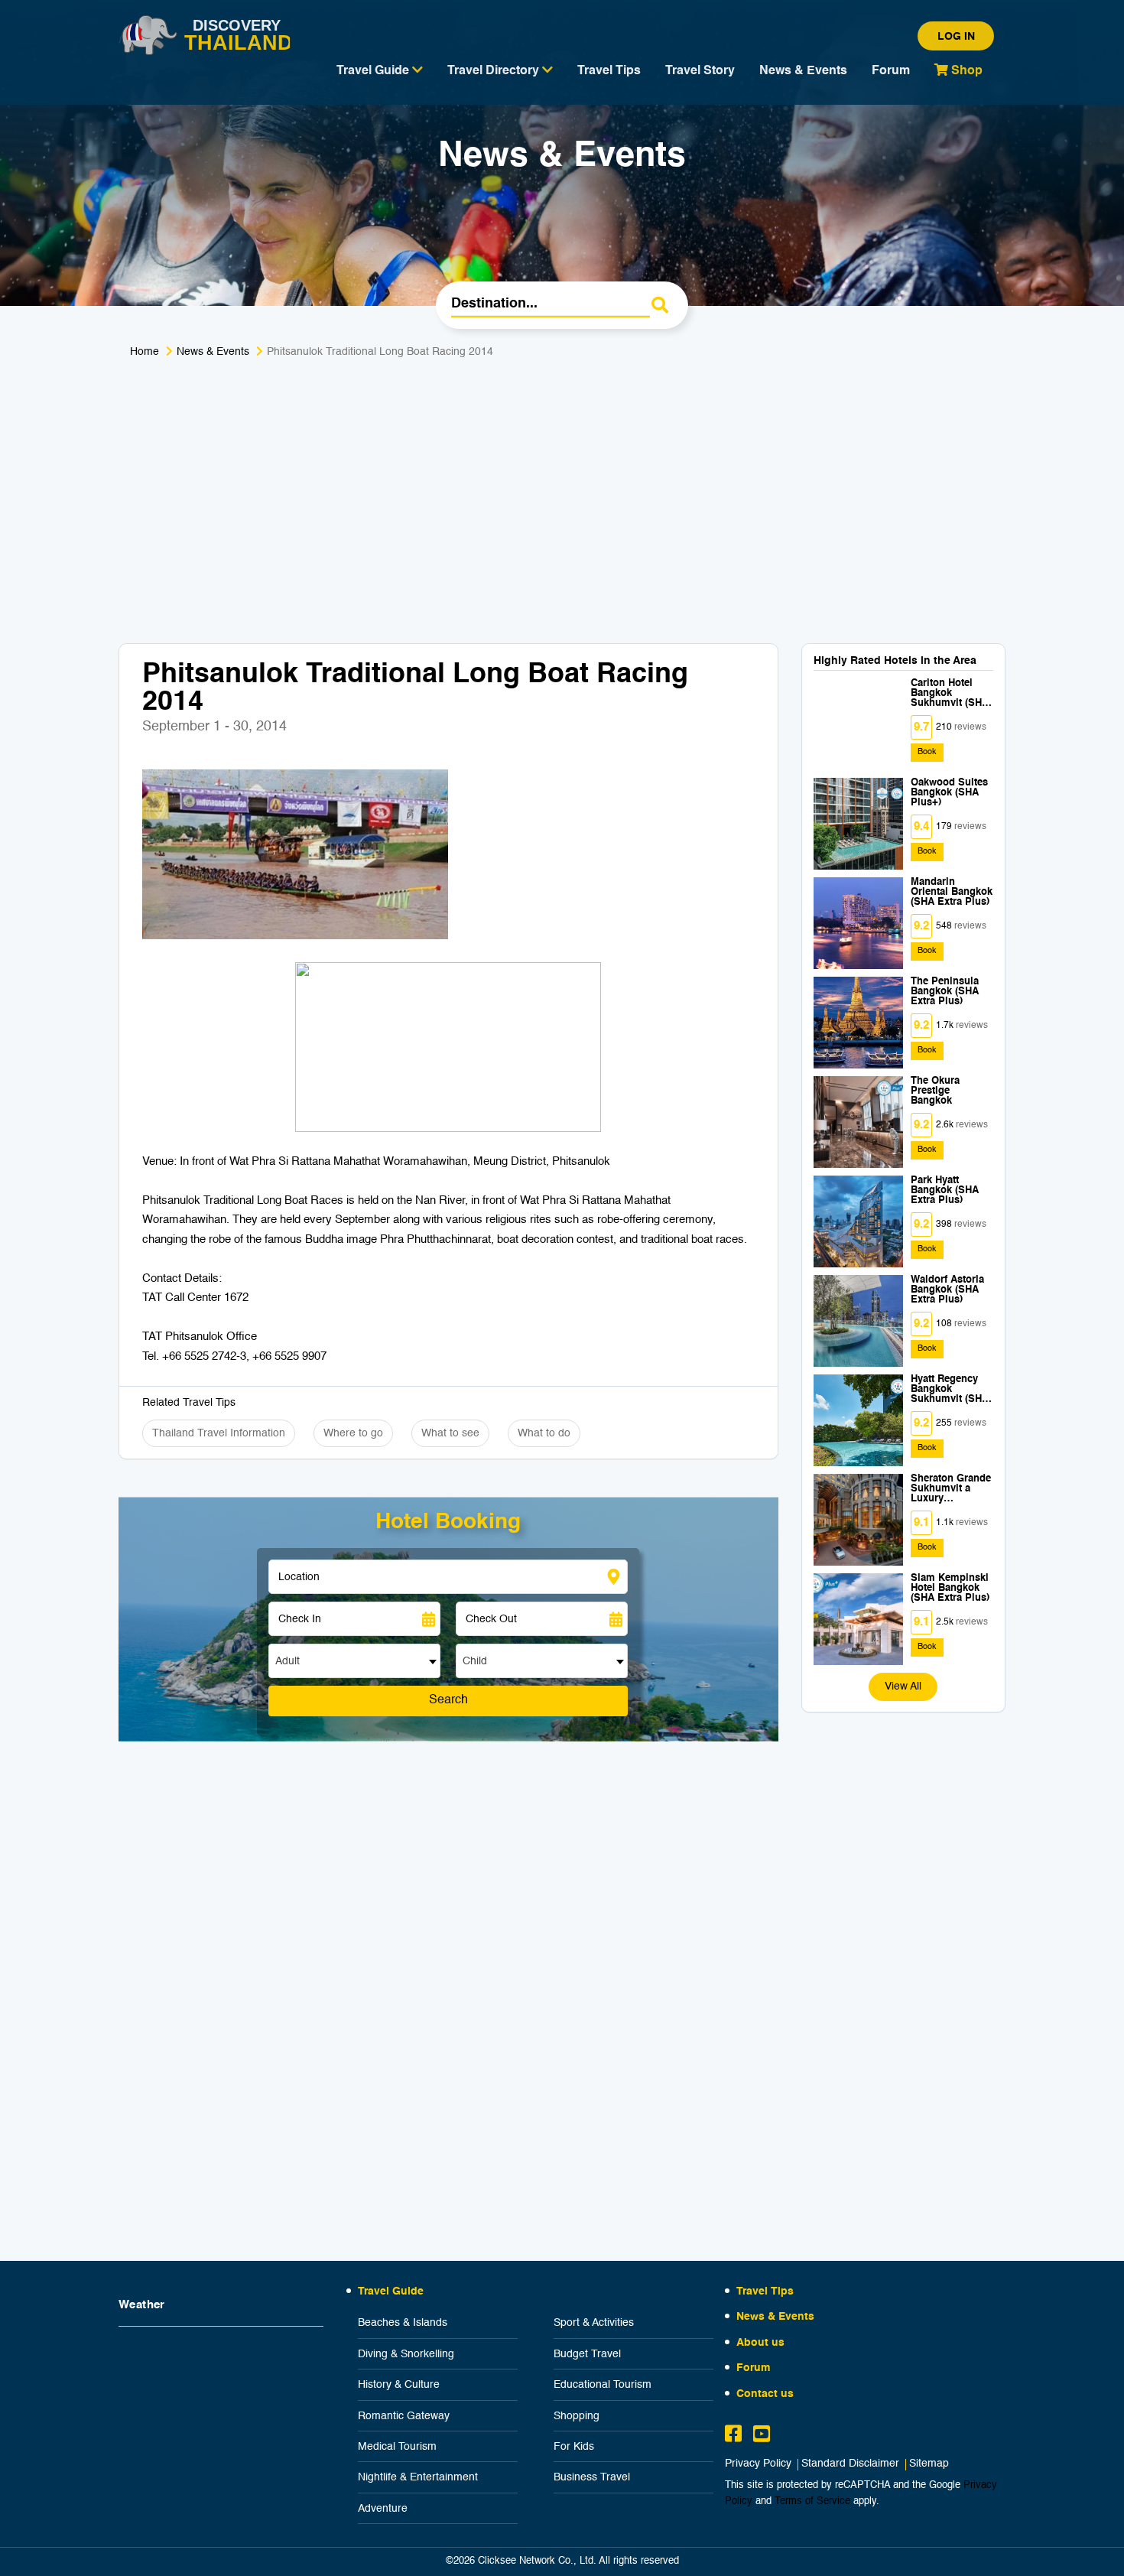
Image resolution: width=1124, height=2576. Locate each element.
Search (448, 1700)
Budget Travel (587, 2354)
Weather (142, 2305)
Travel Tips (609, 71)
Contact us (765, 2394)
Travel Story (700, 71)
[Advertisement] (562, 490)
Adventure (383, 2509)
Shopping (577, 2416)
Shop (965, 71)
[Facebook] (733, 2436)
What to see (450, 1433)
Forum (891, 71)
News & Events (803, 71)
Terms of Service (812, 2501)
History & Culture (399, 2385)
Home (145, 352)
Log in (956, 37)
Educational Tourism (603, 2385)
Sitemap (929, 2464)
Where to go (353, 1433)
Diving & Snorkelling (406, 2354)
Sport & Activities (594, 2323)
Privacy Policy (758, 2464)
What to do (544, 1433)
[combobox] (354, 1661)
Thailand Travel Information (219, 1433)
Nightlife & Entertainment (418, 2477)
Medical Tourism (397, 2447)
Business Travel (592, 2477)
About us (760, 2343)
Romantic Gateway (404, 2416)
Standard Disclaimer (850, 2464)
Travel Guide (391, 2291)
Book (927, 752)
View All (903, 1686)
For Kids (574, 2447)
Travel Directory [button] (495, 71)
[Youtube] (762, 2436)
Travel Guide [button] (374, 71)
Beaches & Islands (403, 2323)
